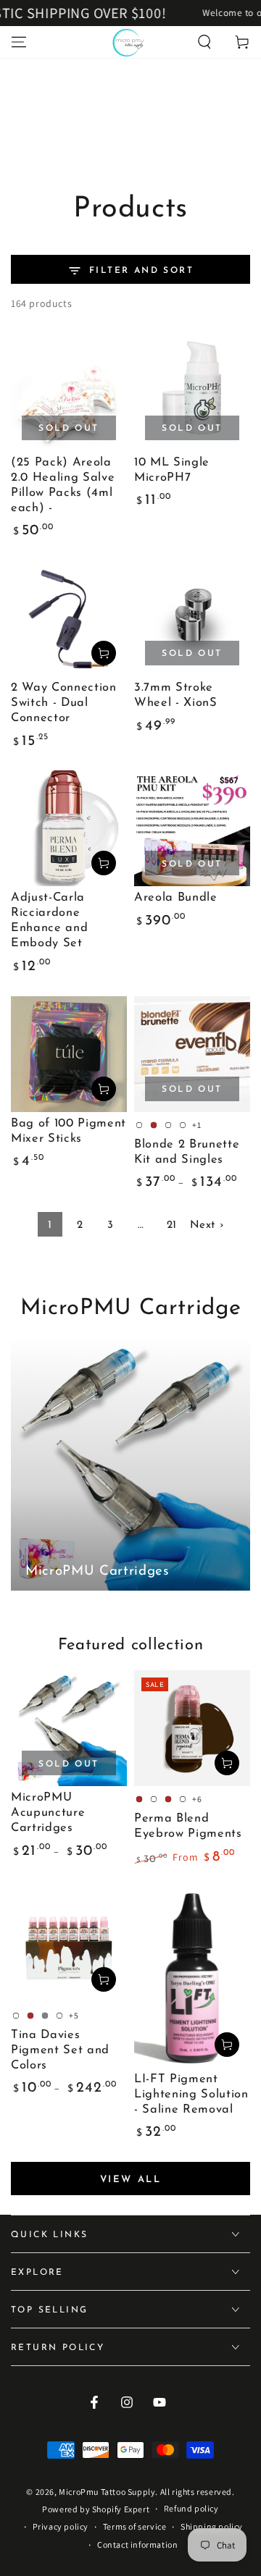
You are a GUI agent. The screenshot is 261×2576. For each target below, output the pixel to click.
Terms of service (135, 2526)
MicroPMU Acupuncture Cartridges (48, 1813)
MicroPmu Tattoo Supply (107, 2492)
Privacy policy (61, 2526)
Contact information (137, 2545)
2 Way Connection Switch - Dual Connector (64, 703)
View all (131, 2180)
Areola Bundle (176, 898)
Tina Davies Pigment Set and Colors (60, 2050)
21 (172, 1225)
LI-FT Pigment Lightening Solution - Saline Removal (191, 2095)
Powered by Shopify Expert (96, 2509)
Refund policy (191, 2508)
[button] (204, 42)
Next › (207, 1225)
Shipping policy (212, 2526)
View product (227, 1763)
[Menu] (19, 42)
